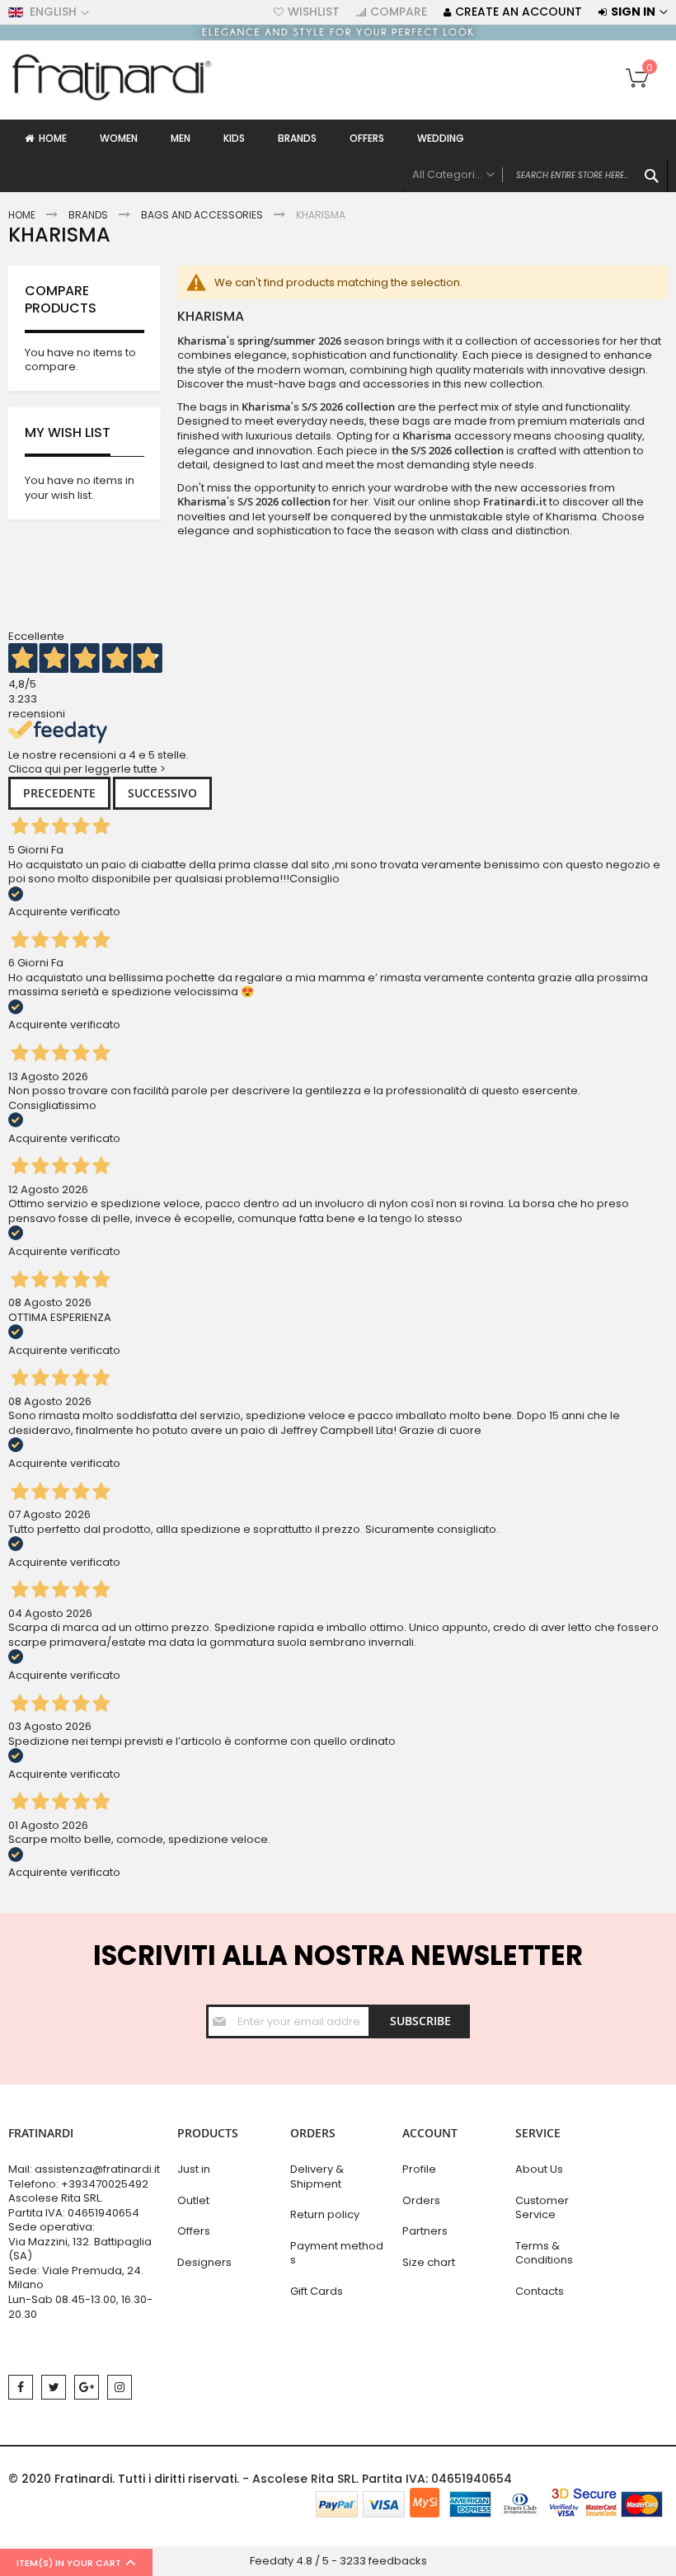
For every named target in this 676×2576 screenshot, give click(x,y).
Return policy (325, 2214)
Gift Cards (317, 2291)
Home (22, 215)
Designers (204, 2262)
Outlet (193, 2200)
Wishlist (314, 12)
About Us (539, 2169)
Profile (419, 2169)
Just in (194, 2169)
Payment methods (337, 2253)
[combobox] (536, 176)
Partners (425, 2231)
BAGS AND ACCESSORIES (202, 215)
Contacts (540, 2291)
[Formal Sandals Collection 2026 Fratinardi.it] (338, 37)
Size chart (429, 2262)
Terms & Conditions (544, 2253)
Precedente (59, 793)
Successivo (162, 793)
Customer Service (542, 2208)
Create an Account (519, 12)
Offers (194, 2231)
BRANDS (88, 215)
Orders (421, 2200)
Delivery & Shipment (317, 2176)
